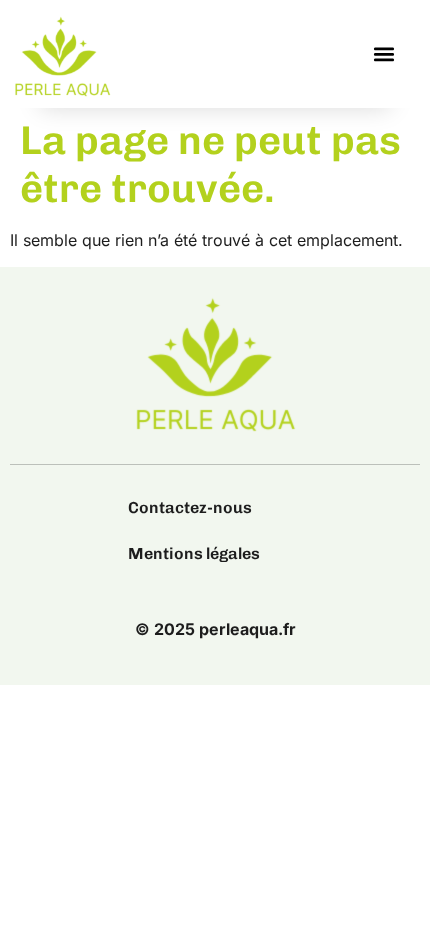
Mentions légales (194, 553)
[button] (383, 54)
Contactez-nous (190, 507)
